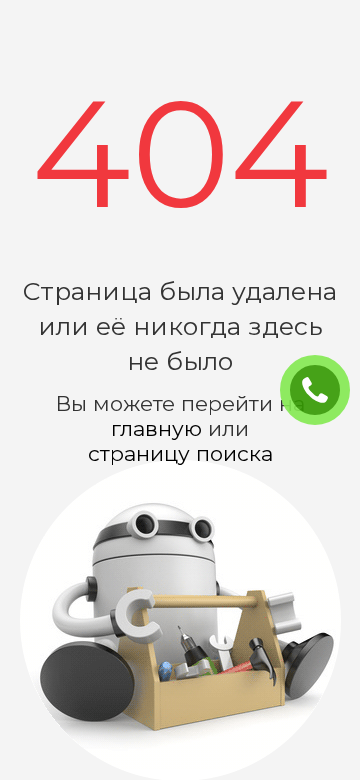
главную (156, 428)
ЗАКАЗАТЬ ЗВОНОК (323, 391)
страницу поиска (180, 453)
